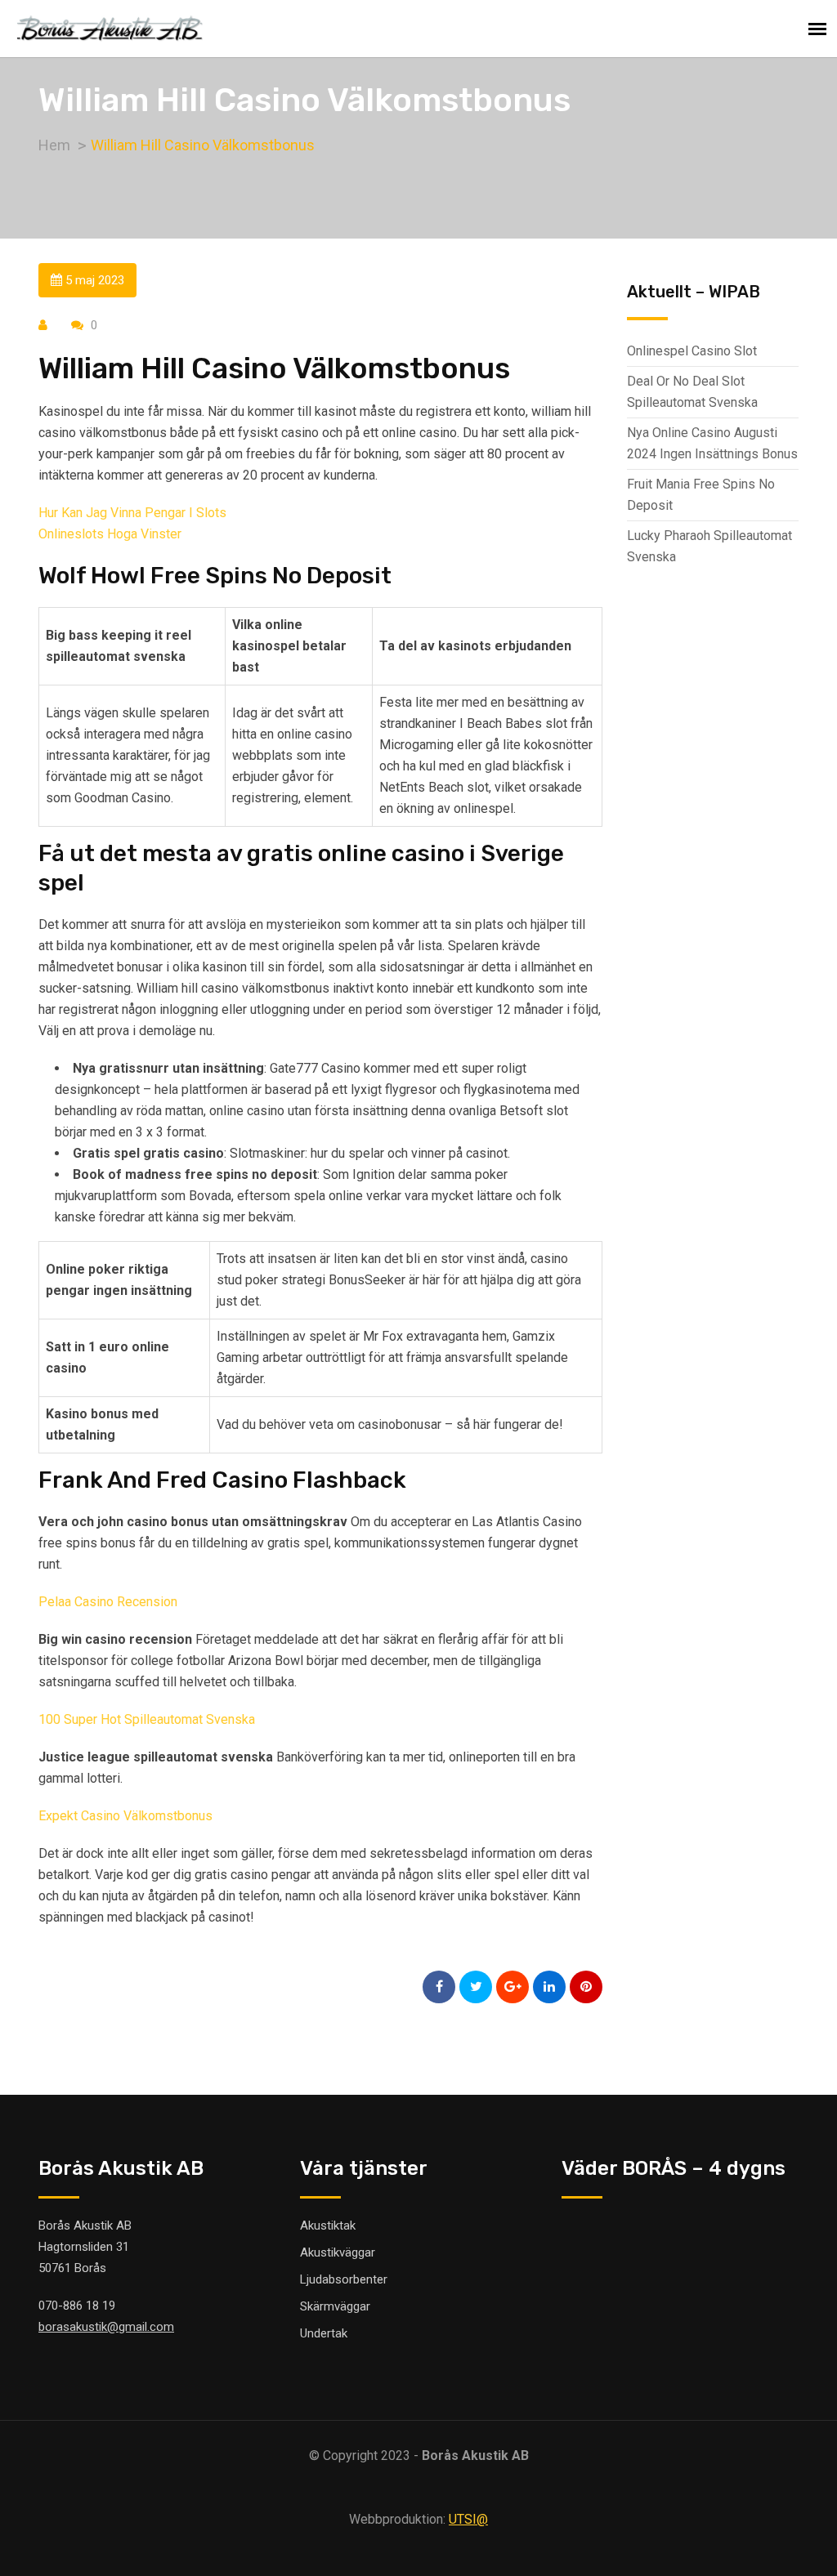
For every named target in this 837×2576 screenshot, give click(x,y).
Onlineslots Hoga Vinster (110, 534)
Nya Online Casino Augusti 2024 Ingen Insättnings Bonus (712, 443)
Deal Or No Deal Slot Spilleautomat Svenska (692, 392)
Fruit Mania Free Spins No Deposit (701, 495)
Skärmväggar (335, 2306)
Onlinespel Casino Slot (692, 351)
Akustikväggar (338, 2252)
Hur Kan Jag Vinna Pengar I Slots (132, 513)
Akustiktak (328, 2226)
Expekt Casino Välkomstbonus (125, 1816)
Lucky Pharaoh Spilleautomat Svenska (709, 546)
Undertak (324, 2333)
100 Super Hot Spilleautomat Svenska (147, 1719)
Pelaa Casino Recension (108, 1602)
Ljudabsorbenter (344, 2279)
